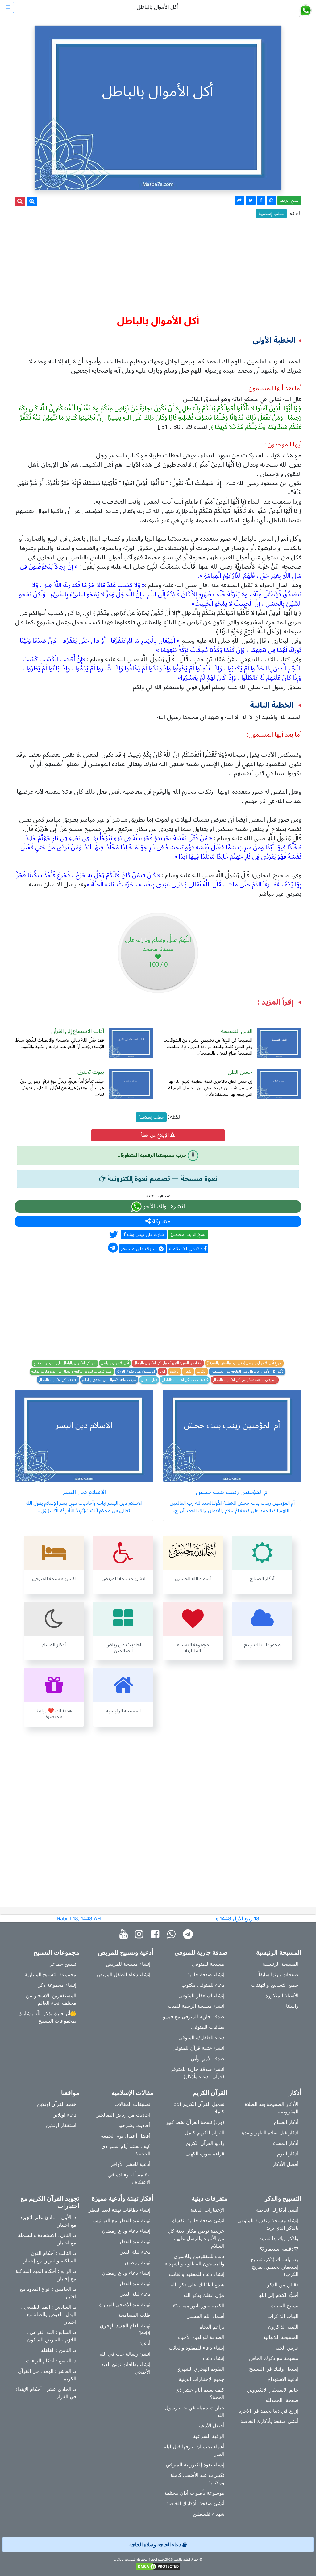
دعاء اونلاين (64, 2115)
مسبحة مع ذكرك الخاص (274, 2358)
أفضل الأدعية (211, 2426)
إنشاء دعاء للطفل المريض (123, 1974)
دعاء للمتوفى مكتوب (203, 1985)
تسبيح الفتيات (285, 2306)
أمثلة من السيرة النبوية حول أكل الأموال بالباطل (168, 1363)
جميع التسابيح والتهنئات (275, 1985)
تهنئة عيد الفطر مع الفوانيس (121, 2220)
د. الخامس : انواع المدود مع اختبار (48, 2293)
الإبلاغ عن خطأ (156, 1135)
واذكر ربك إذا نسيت (278, 2238)
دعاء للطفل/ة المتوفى (201, 2037)
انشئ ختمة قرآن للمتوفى (198, 2048)
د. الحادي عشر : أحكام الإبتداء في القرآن (46, 2393)
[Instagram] (141, 1934)
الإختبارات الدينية (207, 2210)
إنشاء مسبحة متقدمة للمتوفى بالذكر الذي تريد (268, 2224)
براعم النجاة (212, 2327)
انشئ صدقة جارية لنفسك (198, 2220)
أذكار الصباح (286, 2122)
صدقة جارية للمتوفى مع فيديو (194, 2016)
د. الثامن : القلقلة (59, 2350)
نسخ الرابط (289, 200)
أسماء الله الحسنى (205, 2316)
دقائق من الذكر (283, 2285)
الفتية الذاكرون (283, 2327)
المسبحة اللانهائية (281, 2337)
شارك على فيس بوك (145, 1235)
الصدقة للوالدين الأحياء (201, 2337)
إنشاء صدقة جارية (206, 1974)
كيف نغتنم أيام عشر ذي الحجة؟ (126, 2150)
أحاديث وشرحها (134, 2125)
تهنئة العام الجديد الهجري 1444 (125, 2329)
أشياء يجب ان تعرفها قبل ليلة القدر (194, 2450)
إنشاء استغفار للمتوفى (201, 1995)
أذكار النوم (288, 2154)
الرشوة (175, 1372)
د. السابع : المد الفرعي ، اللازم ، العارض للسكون (51, 2336)
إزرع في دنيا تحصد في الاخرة (268, 2411)
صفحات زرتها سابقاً (279, 1974)
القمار (188, 1372)
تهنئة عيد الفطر (135, 2241)
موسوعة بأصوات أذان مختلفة (194, 2493)
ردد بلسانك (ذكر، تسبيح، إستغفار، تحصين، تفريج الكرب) (274, 2267)
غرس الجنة (287, 2348)
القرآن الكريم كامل (205, 2133)
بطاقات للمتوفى (208, 2027)
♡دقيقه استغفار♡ (279, 2249)
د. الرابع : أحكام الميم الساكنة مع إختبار (46, 2275)
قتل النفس (149, 1380)
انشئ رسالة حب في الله (125, 2354)
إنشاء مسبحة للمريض (128, 1964)
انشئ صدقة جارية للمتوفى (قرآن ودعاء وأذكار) (197, 2073)
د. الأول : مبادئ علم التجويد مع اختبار (48, 2221)
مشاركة (161, 1221)
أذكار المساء (286, 2143)
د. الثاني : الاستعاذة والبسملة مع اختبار (47, 2239)
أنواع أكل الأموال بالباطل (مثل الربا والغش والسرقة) (244, 1363)
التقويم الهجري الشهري (200, 2369)
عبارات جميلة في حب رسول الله (195, 2411)
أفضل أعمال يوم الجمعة (126, 2136)
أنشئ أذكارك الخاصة (277, 2210)
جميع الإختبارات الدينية (202, 2379)
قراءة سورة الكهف (205, 2154)
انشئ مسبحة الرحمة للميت (196, 2006)
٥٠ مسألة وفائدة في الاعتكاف (129, 2178)
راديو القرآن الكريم (205, 2143)
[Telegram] (189, 1934)
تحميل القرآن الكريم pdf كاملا (199, 2108)
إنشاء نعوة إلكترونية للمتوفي (195, 2464)
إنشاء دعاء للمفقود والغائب (197, 2274)
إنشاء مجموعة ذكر (57, 1985)
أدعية (145, 2343)
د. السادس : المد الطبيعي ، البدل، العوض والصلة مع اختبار (49, 2314)
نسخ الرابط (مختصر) (188, 1235)
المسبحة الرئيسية (281, 1964)
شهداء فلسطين (209, 2514)
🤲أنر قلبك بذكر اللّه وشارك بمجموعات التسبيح (47, 2017)
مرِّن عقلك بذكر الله (204, 2295)
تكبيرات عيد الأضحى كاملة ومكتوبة (197, 2479)
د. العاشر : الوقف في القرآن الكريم (47, 2375)
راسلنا (292, 2006)
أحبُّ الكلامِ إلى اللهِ (279, 2295)
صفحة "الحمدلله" (281, 2400)
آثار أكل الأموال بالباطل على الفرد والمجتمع (65, 1363)
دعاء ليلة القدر (135, 2252)
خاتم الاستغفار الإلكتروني (273, 2390)
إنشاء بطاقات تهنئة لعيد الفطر (119, 2210)
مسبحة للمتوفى (208, 1964)
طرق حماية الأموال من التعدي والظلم (109, 1380)
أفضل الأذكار (285, 2164)
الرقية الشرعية (209, 2436)
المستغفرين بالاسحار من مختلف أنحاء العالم (51, 1999)
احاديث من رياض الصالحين (123, 2115)
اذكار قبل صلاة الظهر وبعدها (269, 2133)
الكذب (202, 1372)
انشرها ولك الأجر (163, 1206)
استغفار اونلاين (61, 2125)
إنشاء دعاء (214, 2358)
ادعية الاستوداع (283, 2379)
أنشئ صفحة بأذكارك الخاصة (269, 2421)
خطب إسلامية (271, 214)
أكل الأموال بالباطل (115, 1363)
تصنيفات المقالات (132, 2104)
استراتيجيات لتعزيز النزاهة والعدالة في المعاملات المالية (72, 1372)
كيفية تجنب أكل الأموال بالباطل (185, 1380)
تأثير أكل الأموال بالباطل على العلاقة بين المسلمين (247, 1372)
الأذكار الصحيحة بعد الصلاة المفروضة (272, 2108)
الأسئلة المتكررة (282, 1995)
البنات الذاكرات (283, 2316)
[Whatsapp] (173, 1934)
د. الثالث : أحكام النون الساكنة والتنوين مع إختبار (50, 2257)
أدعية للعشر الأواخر (130, 2164)
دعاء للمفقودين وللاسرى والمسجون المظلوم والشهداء (195, 2260)
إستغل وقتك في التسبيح (274, 2369)
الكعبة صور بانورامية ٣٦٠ (198, 2306)
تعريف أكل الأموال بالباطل (58, 1380)
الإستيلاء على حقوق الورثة (136, 1372)
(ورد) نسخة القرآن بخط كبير (195, 2122)
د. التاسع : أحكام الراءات (51, 2361)
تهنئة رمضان (137, 2262)
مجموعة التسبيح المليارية (50, 1974)
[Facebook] (157, 1934)
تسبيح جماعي (62, 1964)
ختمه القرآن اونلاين (57, 2104)
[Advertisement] (158, 264)
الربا (162, 1372)
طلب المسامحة (134, 2315)
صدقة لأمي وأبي (208, 2058)
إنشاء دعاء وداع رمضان (126, 2231)
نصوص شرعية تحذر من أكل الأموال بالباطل (245, 1380)
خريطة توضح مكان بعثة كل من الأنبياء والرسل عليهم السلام (196, 2238)
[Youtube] (125, 1934)
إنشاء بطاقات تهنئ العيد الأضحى (126, 2368)
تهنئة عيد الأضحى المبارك (125, 2304)
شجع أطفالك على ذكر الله (197, 2285)
